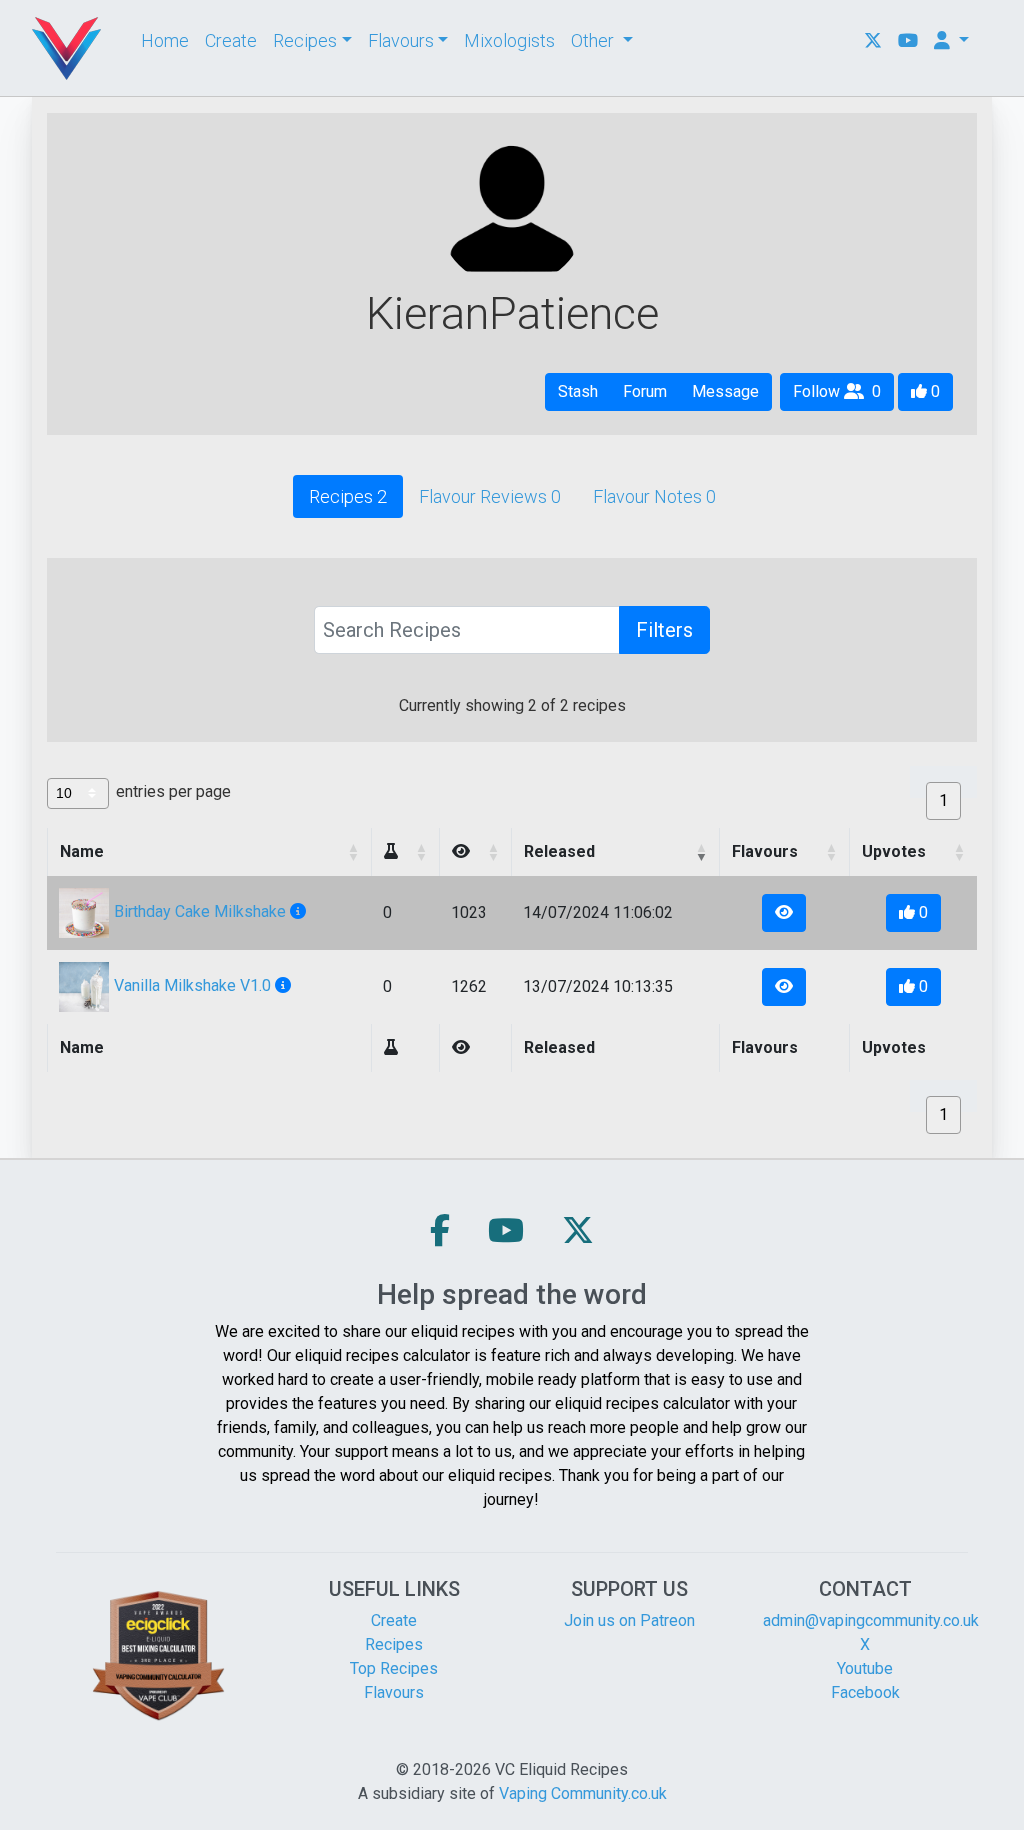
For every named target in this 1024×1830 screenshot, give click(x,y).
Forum (645, 391)
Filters (664, 630)
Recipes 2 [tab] (348, 496)
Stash (578, 391)
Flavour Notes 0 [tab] (654, 496)
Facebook (865, 1692)
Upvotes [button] (894, 851)
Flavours (394, 1692)
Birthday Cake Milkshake (200, 911)
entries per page (173, 791)
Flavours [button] (401, 40)
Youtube (865, 1668)
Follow (843, 391)
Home (165, 40)
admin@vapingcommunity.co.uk (871, 1620)
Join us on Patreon (629, 1620)
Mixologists (509, 40)
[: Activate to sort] (405, 852)
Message (725, 391)
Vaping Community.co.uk (583, 1793)
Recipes (394, 1644)
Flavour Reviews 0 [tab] (490, 496)
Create (231, 40)
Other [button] (594, 40)
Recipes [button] (305, 40)
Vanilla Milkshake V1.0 (192, 985)
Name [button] (82, 851)
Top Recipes (394, 1668)
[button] (391, 851)
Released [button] (559, 851)
